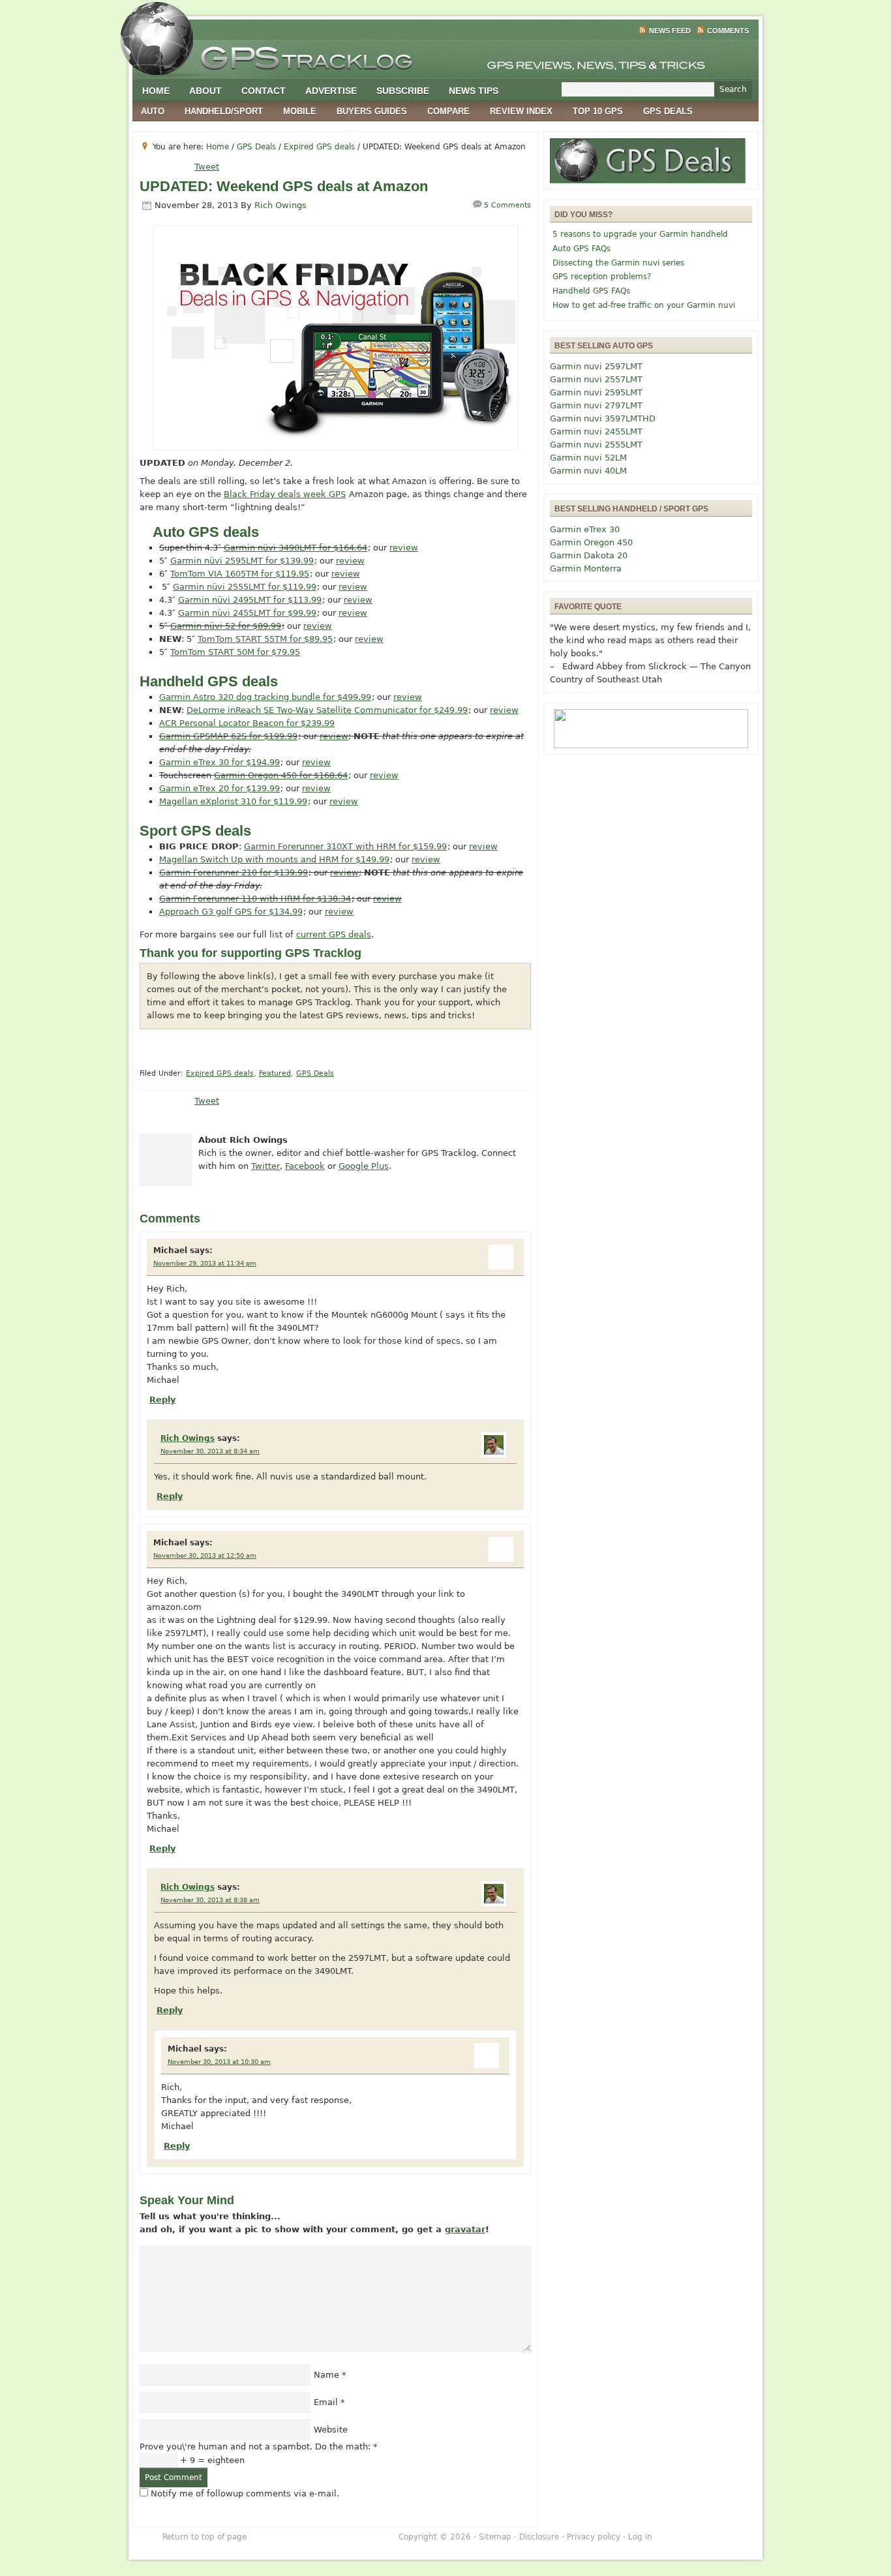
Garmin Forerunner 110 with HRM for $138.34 (255, 899)
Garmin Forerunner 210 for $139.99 (234, 872)
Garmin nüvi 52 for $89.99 (226, 626)
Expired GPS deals (220, 1073)
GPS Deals (668, 111)
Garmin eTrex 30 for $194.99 (219, 762)
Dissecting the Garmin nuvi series (618, 263)
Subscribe (403, 91)
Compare (448, 111)
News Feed (670, 31)
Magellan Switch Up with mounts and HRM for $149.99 (274, 859)
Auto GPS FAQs (581, 249)
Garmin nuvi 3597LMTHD (603, 418)
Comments (728, 31)
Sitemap (495, 2537)
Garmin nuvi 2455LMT (596, 432)
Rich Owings (280, 205)
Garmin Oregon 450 (591, 542)
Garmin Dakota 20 (589, 555)
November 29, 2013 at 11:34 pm (205, 1263)
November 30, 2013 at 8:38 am (210, 1900)
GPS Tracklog (445, 55)
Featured (275, 1073)
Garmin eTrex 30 (585, 529)
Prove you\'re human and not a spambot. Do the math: (259, 2447)
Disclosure (539, 2537)
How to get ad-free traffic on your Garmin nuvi (644, 305)
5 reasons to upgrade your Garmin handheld (640, 234)
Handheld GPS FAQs (591, 291)
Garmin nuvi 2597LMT (596, 366)
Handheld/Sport (224, 111)
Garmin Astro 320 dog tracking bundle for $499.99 (265, 697)
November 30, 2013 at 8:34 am (210, 1451)
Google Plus (364, 1166)
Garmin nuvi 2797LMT (596, 405)
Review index (521, 111)
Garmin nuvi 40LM (588, 471)
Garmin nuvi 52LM (588, 458)
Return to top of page (204, 2537)
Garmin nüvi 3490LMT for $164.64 (295, 548)
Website (331, 2430)
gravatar (465, 2229)
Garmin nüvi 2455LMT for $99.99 (247, 613)
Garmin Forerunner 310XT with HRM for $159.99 (345, 846)
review (404, 548)
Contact (264, 91)
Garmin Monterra (586, 568)
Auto (153, 111)
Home (156, 91)
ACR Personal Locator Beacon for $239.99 (247, 723)
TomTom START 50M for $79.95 (235, 652)
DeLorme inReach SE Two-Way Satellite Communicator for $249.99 (327, 710)
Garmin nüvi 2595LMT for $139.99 (242, 561)
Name (326, 2375)
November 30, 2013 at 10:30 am (219, 2062)
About (205, 91)
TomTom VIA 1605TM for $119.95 (240, 574)
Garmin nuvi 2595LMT (596, 392)
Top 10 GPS (598, 111)
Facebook (305, 1166)
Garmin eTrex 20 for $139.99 (219, 788)
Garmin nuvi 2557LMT (596, 379)
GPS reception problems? (602, 277)
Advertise (331, 91)
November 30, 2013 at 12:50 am (205, 1555)
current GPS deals (334, 934)
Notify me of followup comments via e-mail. (245, 2493)
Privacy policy (594, 2537)
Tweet (207, 167)
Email (326, 2402)
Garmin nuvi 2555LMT (596, 445)
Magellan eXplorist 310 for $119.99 (233, 801)
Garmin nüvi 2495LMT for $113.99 (250, 600)
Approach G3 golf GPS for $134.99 (231, 912)
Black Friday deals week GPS (285, 494)
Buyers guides (372, 111)
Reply (162, 1400)
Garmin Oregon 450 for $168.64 (281, 775)
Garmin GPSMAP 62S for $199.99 (228, 736)
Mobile (300, 111)
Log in (640, 2537)
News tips (474, 91)
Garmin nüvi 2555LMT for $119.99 (245, 587)
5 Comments (507, 205)
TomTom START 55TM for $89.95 (265, 639)
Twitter (265, 1166)
